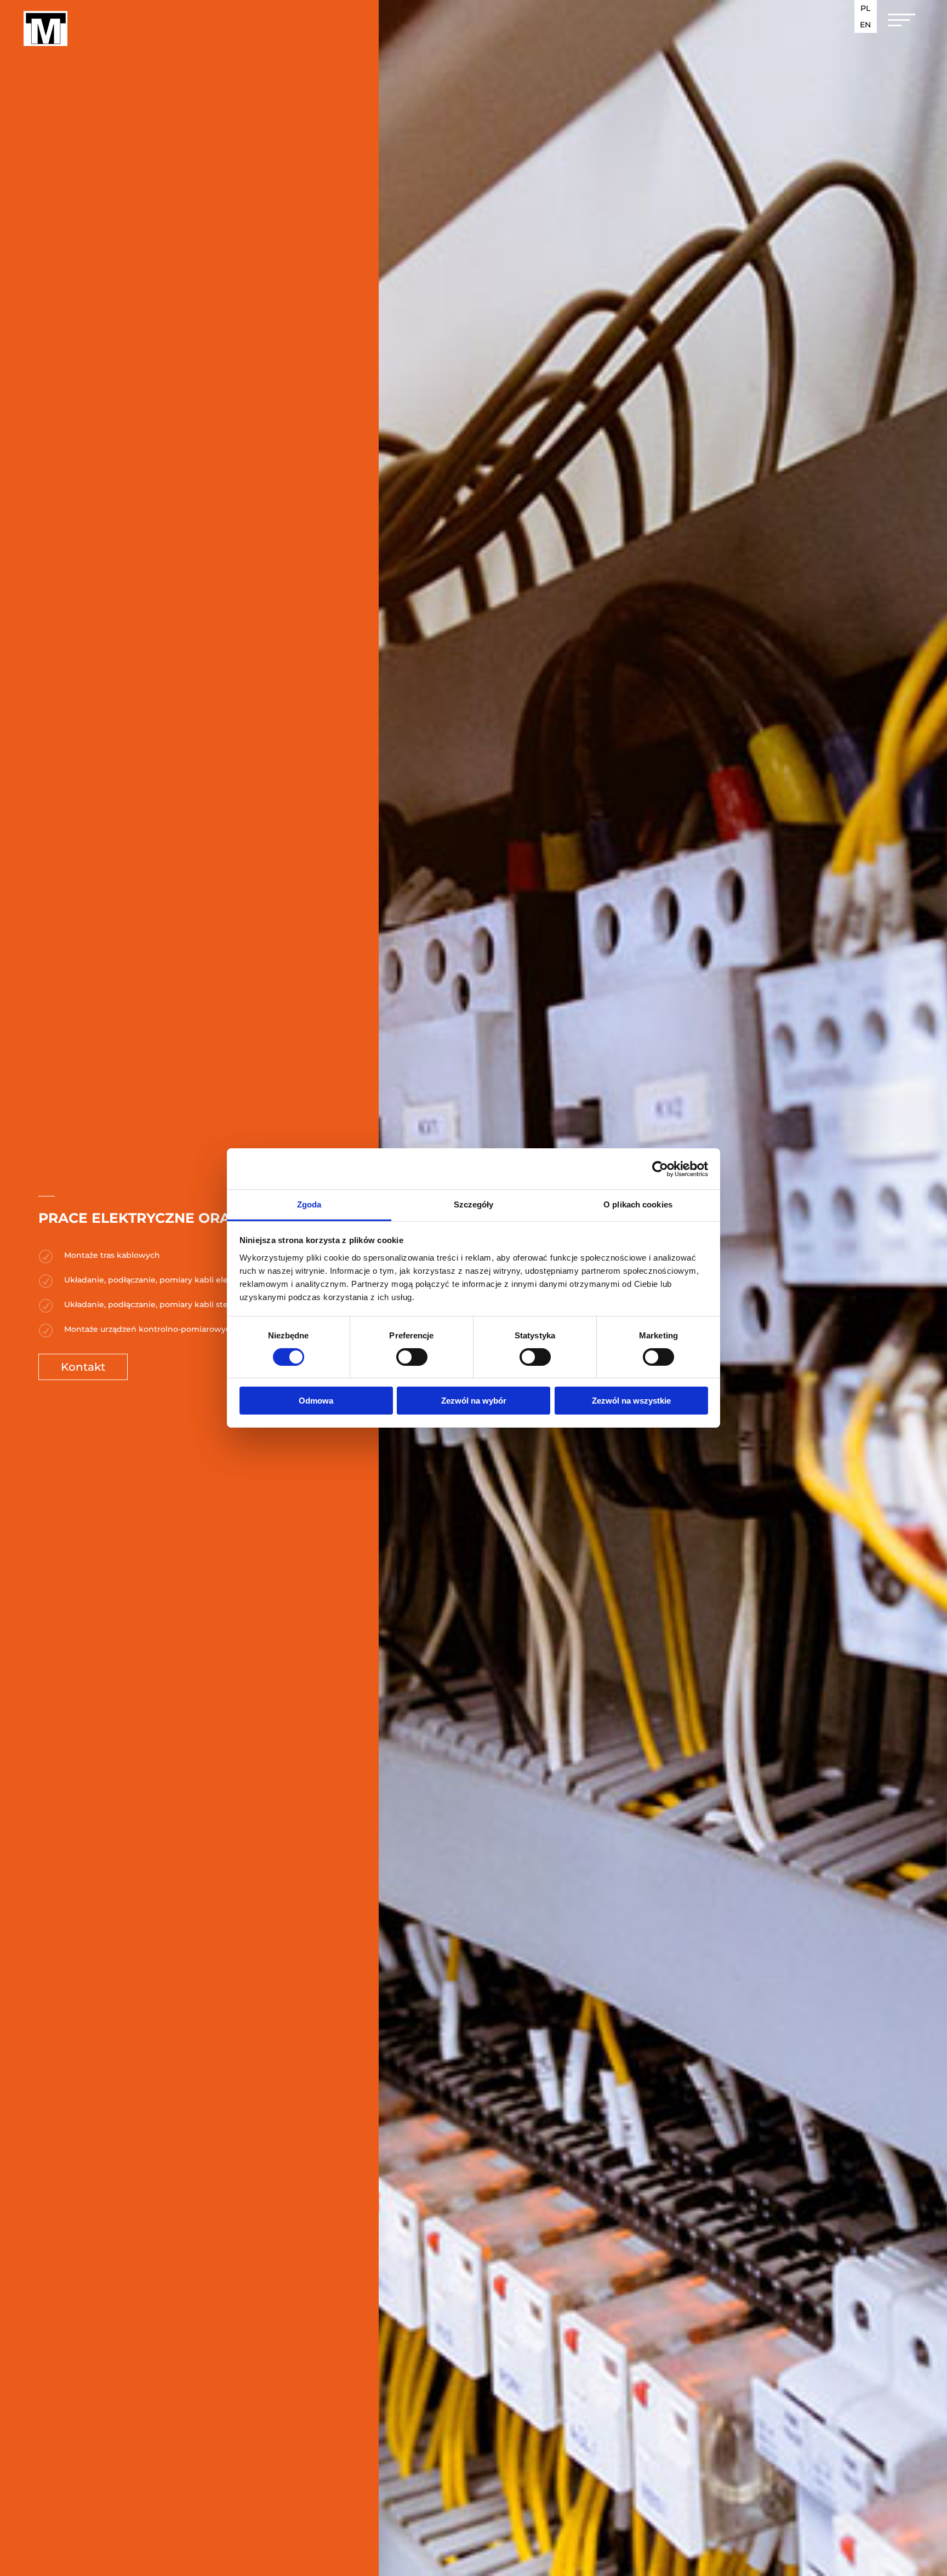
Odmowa (316, 1401)
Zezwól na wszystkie (631, 1401)
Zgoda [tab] (309, 1204)
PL (865, 9)
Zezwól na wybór (474, 1401)
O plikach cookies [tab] (638, 1204)
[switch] (412, 1357)
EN (865, 25)
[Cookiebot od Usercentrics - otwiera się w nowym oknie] (660, 1169)
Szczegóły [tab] (474, 1204)
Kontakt (83, 1367)
